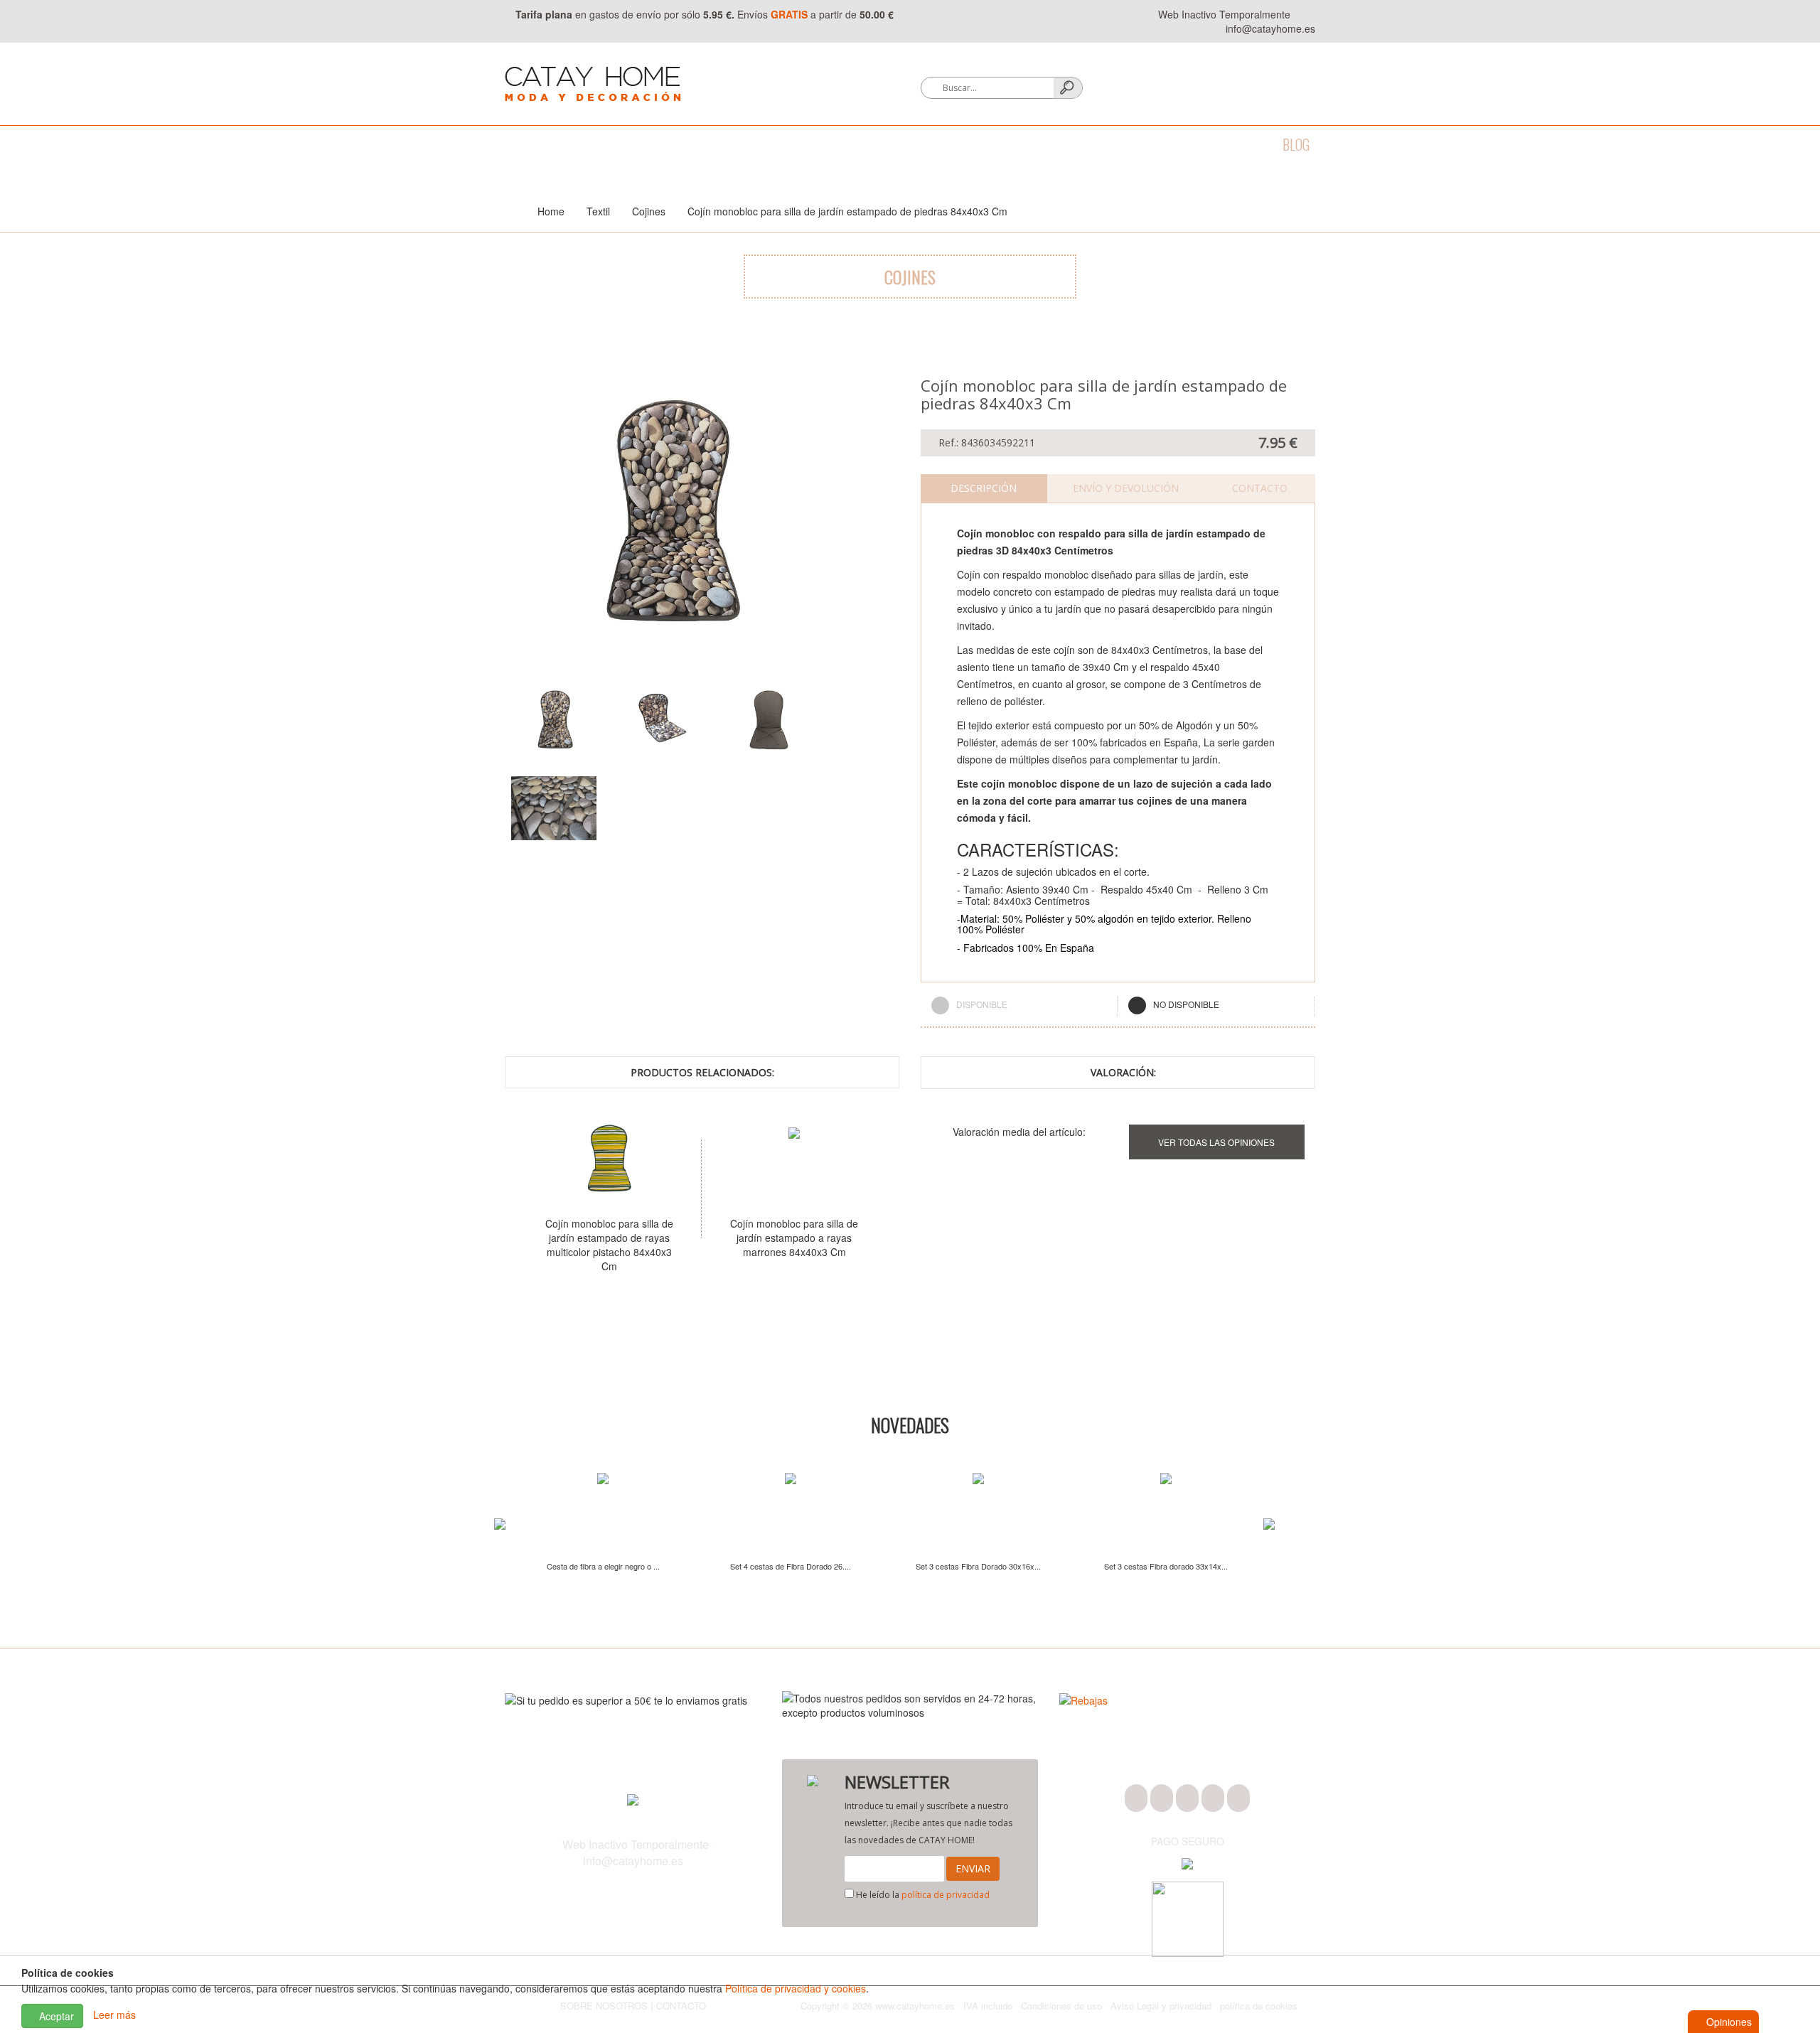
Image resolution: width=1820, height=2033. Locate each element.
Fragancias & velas (881, 144)
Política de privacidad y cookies (796, 1988)
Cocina (633, 144)
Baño (575, 144)
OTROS (1172, 144)
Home (551, 211)
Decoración (769, 144)
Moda (520, 144)
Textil (694, 144)
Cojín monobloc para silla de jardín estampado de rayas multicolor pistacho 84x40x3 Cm (592, 1245)
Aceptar (55, 2016)
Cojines (649, 211)
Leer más (114, 2015)
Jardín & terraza (1010, 144)
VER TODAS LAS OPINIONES (1216, 1142)
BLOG (1296, 144)
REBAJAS (1236, 144)
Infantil (1107, 144)
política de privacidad (946, 1895)
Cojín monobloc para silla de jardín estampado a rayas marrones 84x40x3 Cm (777, 1238)
